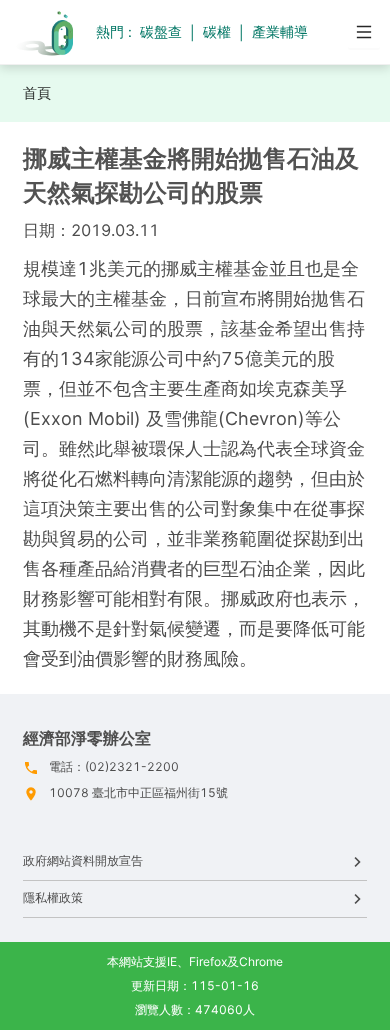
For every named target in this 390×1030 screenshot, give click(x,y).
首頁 (37, 92)
